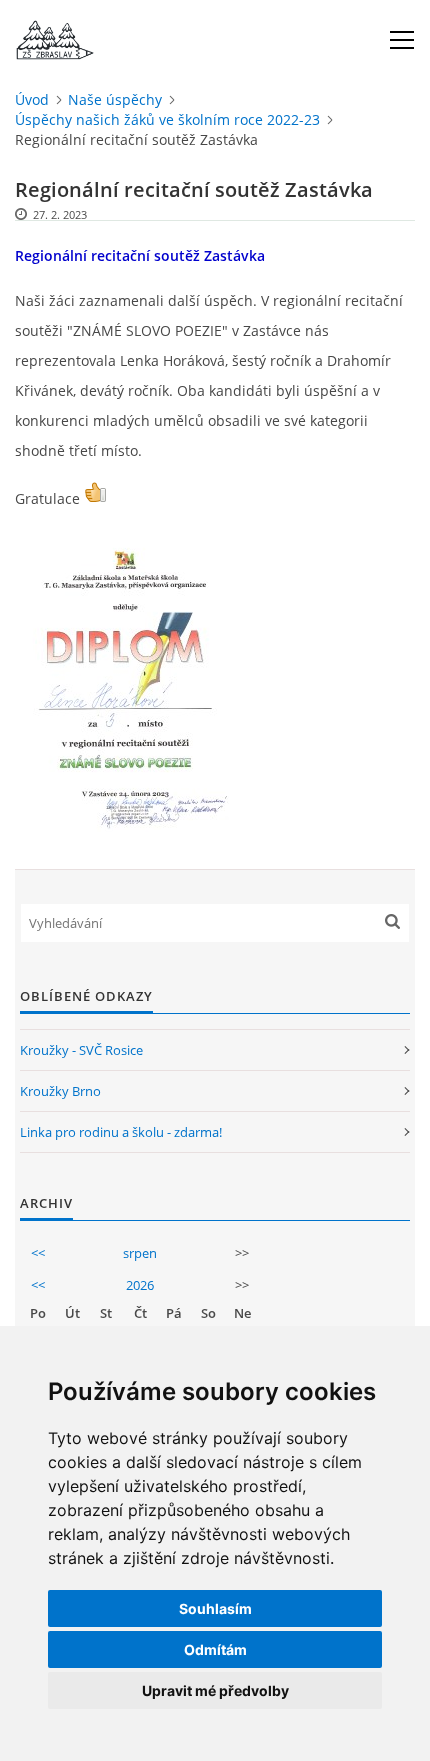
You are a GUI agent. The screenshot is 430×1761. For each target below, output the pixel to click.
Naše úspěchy (115, 99)
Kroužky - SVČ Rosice (81, 1050)
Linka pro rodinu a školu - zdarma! (121, 1132)
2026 (140, 1285)
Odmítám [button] (215, 1649)
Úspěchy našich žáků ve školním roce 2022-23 (167, 119)
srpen (140, 1253)
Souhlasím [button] (215, 1608)
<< (38, 1253)
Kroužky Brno (60, 1091)
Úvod (32, 99)
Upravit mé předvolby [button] (215, 1690)
